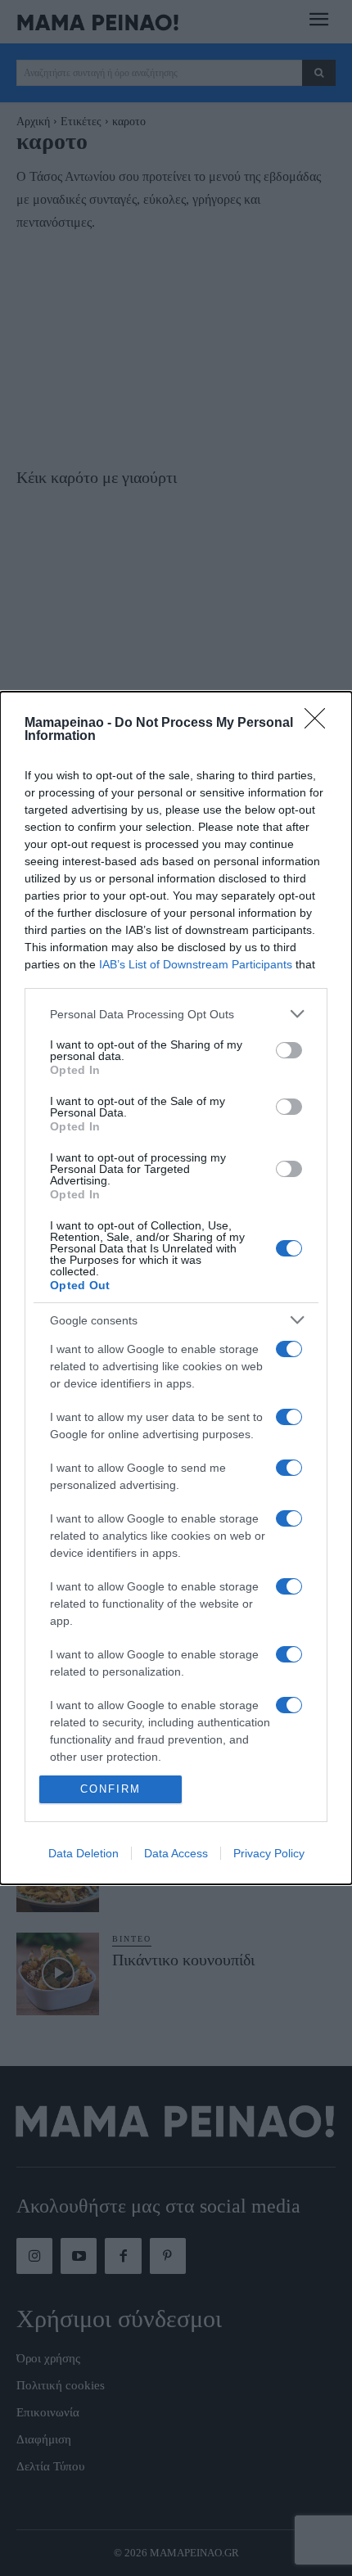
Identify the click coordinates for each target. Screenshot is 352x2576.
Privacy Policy (269, 1853)
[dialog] (176, 1288)
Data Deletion (83, 1853)
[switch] (289, 1050)
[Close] (320, 724)
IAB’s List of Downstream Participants (196, 964)
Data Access (176, 1853)
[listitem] (176, 1014)
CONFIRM (111, 1789)
